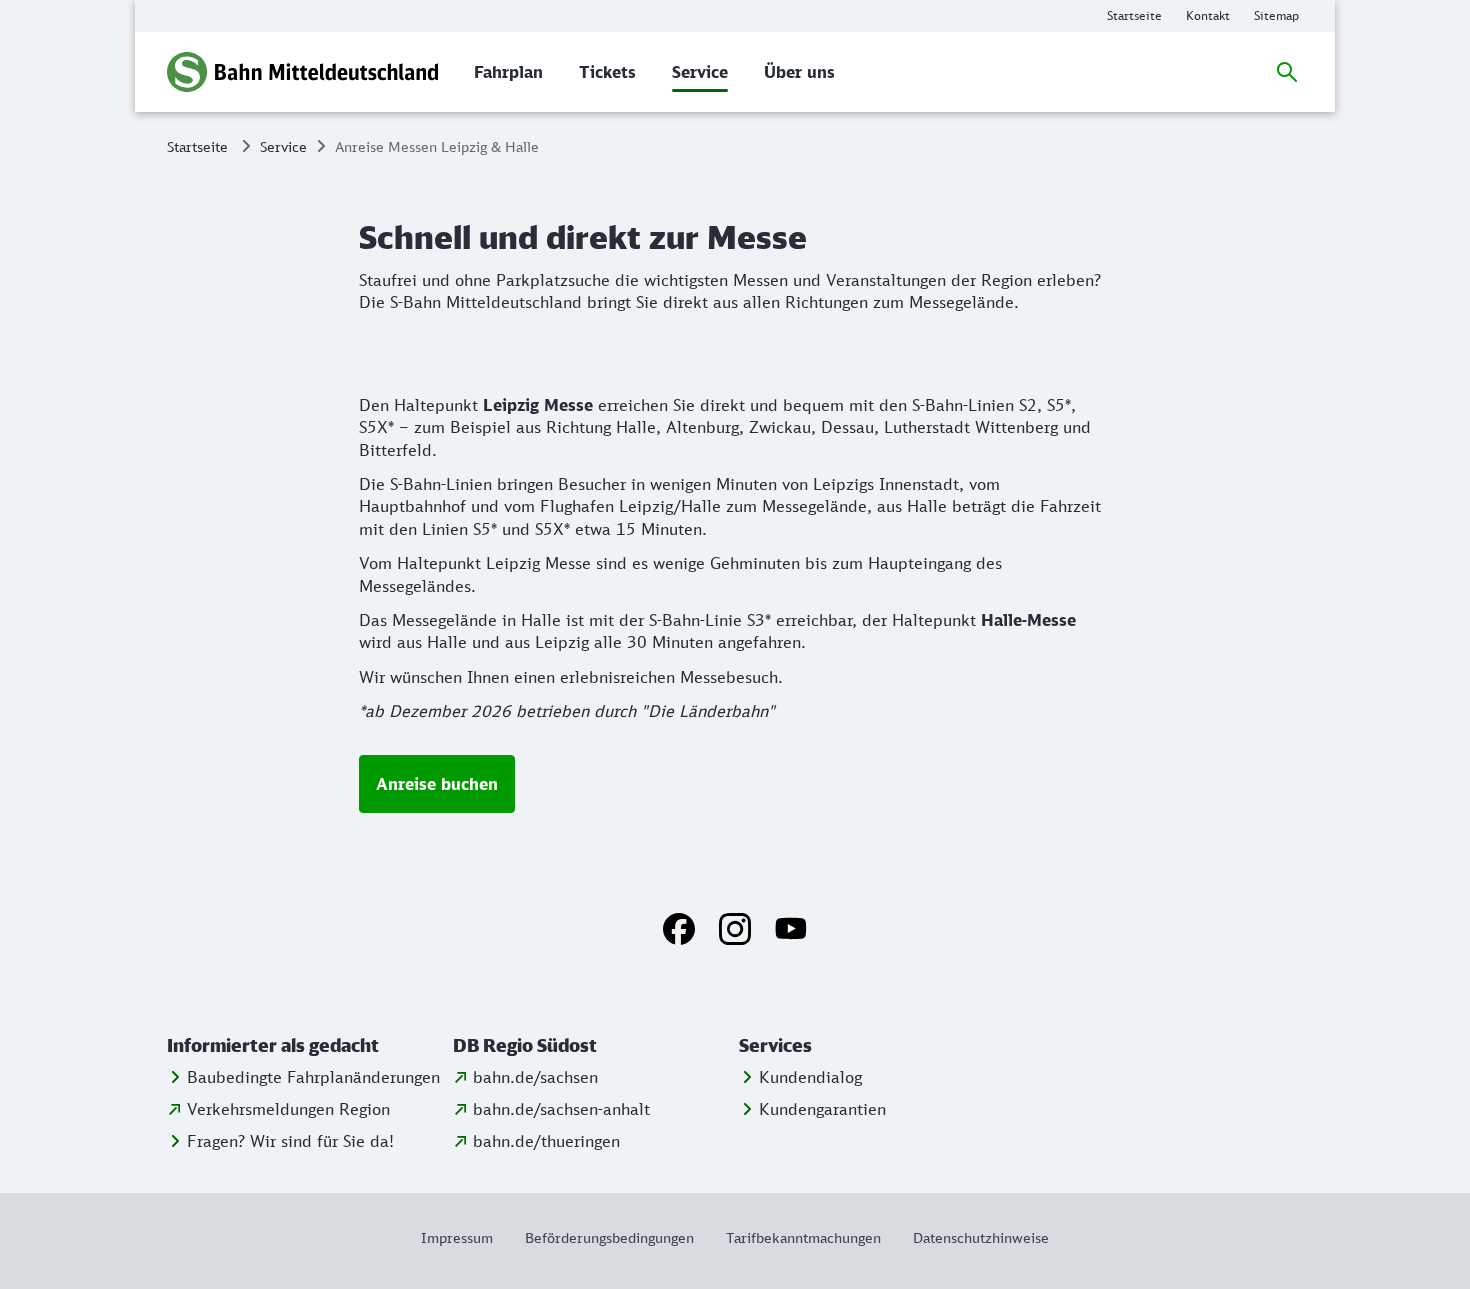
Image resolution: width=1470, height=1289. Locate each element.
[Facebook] (679, 929)
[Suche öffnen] (1287, 72)
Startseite (197, 146)
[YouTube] (791, 929)
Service (283, 146)
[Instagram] (735, 929)
